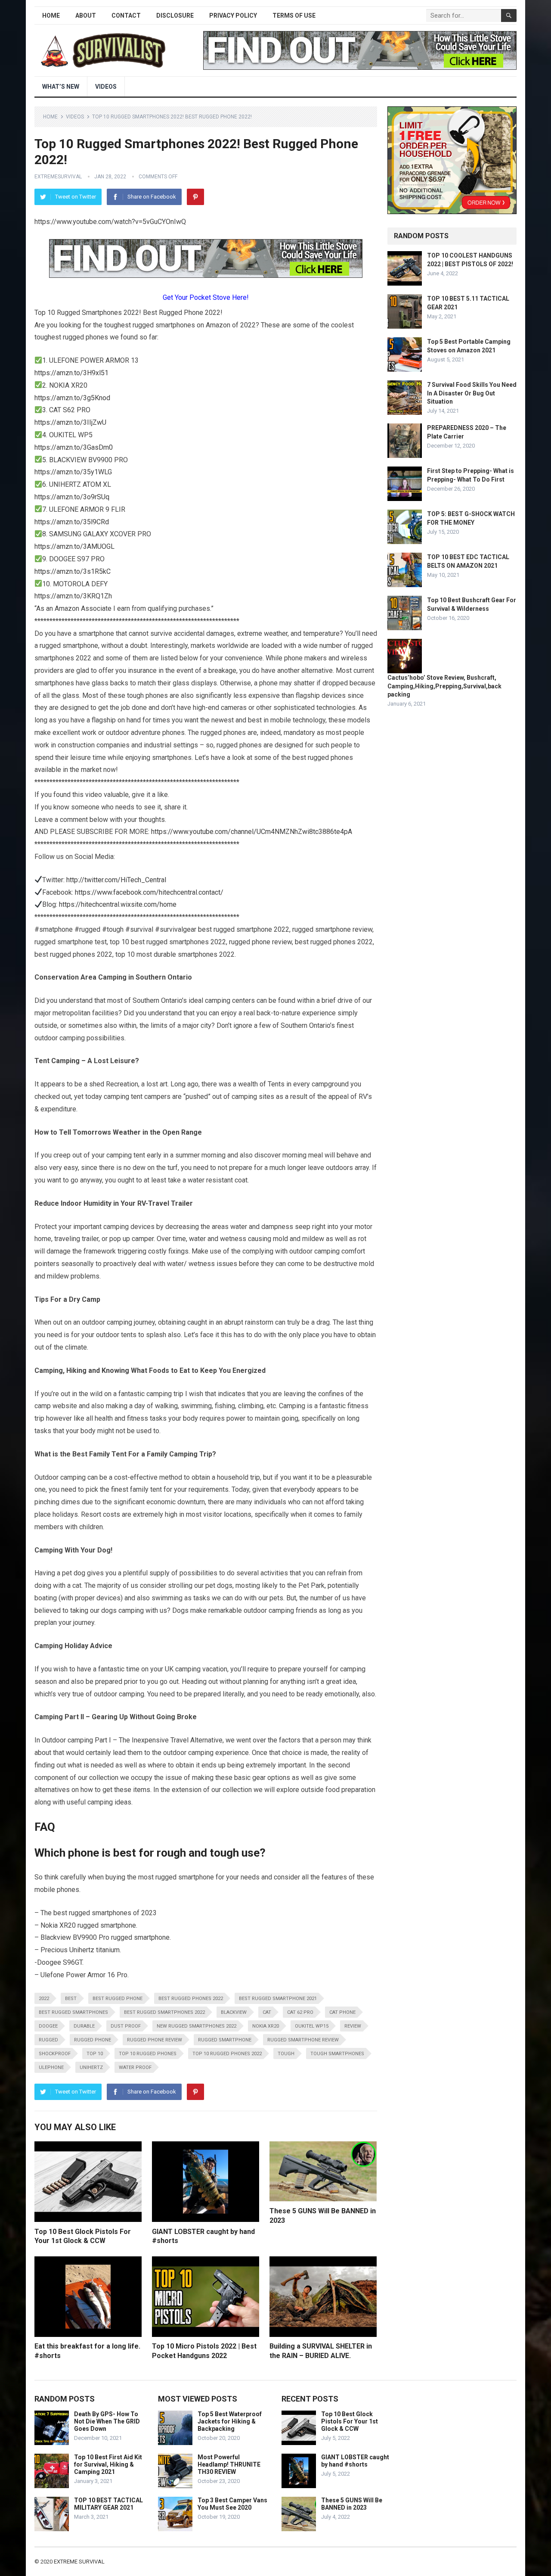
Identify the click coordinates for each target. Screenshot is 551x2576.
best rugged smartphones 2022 (164, 2012)
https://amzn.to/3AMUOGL (74, 546)
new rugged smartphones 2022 (197, 2026)
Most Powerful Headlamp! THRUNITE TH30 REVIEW (229, 2464)
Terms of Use (294, 16)
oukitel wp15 (312, 2026)
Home (51, 16)
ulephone (51, 2067)
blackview (234, 2012)
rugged (48, 2040)
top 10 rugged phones (148, 2054)
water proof (135, 2067)
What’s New (61, 87)
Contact (126, 16)
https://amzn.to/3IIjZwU (70, 422)
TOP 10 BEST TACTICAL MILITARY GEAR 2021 (108, 2504)
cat (267, 2012)
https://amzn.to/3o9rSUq (72, 497)
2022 (44, 1999)
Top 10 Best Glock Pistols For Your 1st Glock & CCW (350, 2421)
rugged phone (93, 2040)
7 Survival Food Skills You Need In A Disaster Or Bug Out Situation (472, 393)
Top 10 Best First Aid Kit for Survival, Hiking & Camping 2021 (108, 2464)
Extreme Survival (79, 2562)
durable (84, 2026)
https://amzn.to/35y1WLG (73, 472)
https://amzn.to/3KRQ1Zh (73, 596)
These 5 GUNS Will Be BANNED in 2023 (352, 2504)
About (86, 16)
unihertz (91, 2067)
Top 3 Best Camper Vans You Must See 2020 (232, 2504)
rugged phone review (155, 2040)
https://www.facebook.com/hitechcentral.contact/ (149, 892)
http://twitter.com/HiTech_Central (116, 880)
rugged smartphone (225, 2040)
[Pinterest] (195, 197)
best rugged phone (118, 1999)
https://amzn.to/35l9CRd (72, 522)
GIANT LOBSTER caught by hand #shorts (355, 2461)
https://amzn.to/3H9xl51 (71, 373)
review (353, 2026)
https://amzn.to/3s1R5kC (73, 571)
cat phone (342, 2012)
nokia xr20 (266, 2026)
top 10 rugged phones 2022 (227, 2054)
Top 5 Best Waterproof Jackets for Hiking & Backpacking (230, 2421)
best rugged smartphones (73, 2012)
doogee (48, 2026)
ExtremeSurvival (58, 177)
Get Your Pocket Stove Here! (206, 297)
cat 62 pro (300, 2012)
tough (286, 2054)
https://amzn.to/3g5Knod (72, 398)
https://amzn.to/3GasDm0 (74, 447)
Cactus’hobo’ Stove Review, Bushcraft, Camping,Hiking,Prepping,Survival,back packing (444, 686)
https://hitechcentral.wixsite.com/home (118, 904)
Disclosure (175, 16)
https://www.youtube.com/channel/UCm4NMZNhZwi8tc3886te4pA (252, 832)
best (71, 1999)
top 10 (95, 2054)
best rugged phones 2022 (191, 1999)
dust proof (126, 2026)
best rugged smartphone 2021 (278, 1999)
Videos (106, 87)
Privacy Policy (233, 16)
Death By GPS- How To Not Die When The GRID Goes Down (107, 2421)
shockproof (55, 2054)
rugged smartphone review (303, 2040)
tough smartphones (337, 2054)
